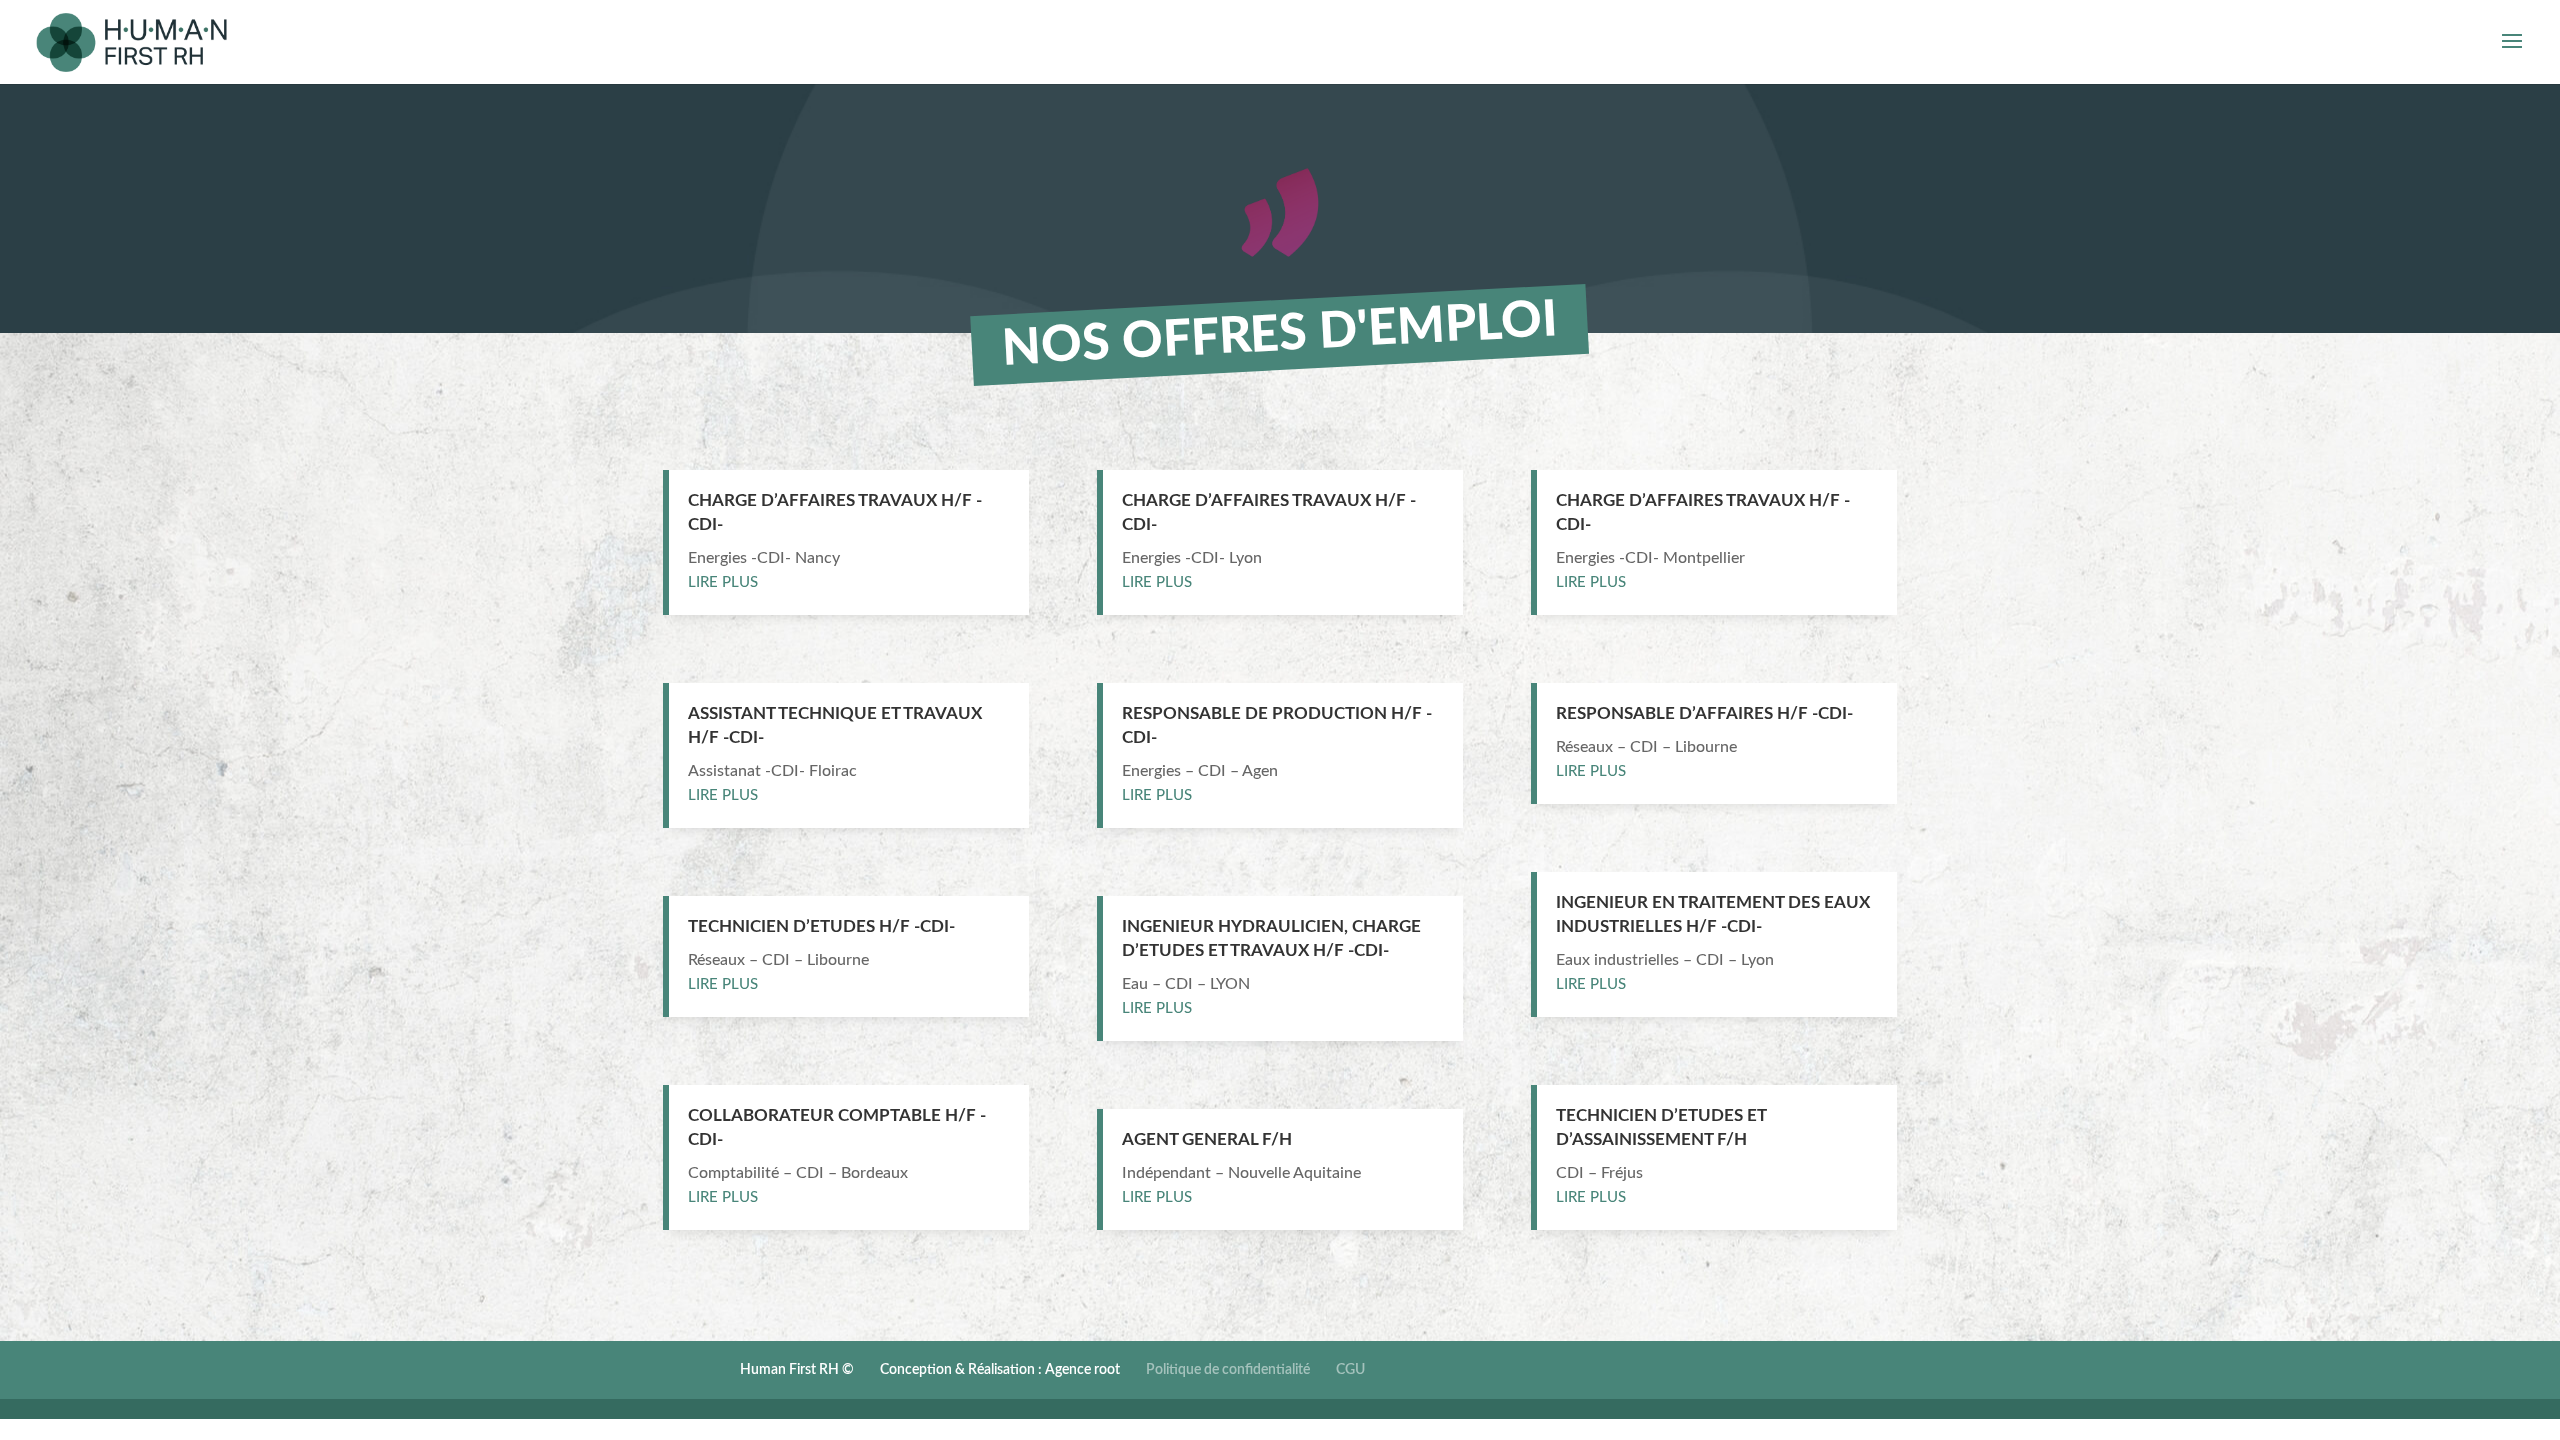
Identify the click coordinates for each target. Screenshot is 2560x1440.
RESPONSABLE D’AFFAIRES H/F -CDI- (1704, 713)
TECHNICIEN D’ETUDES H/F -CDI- (821, 926)
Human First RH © (797, 1370)
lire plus (723, 582)
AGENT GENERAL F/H (1207, 1139)
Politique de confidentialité (1228, 1370)
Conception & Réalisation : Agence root (1000, 1370)
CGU (1350, 1370)
